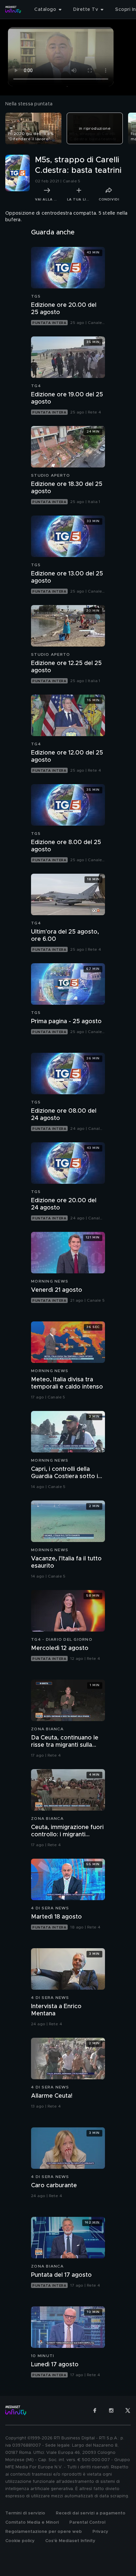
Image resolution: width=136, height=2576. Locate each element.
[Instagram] (111, 2410)
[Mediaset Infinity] (13, 10)
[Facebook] (95, 2410)
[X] (128, 2410)
